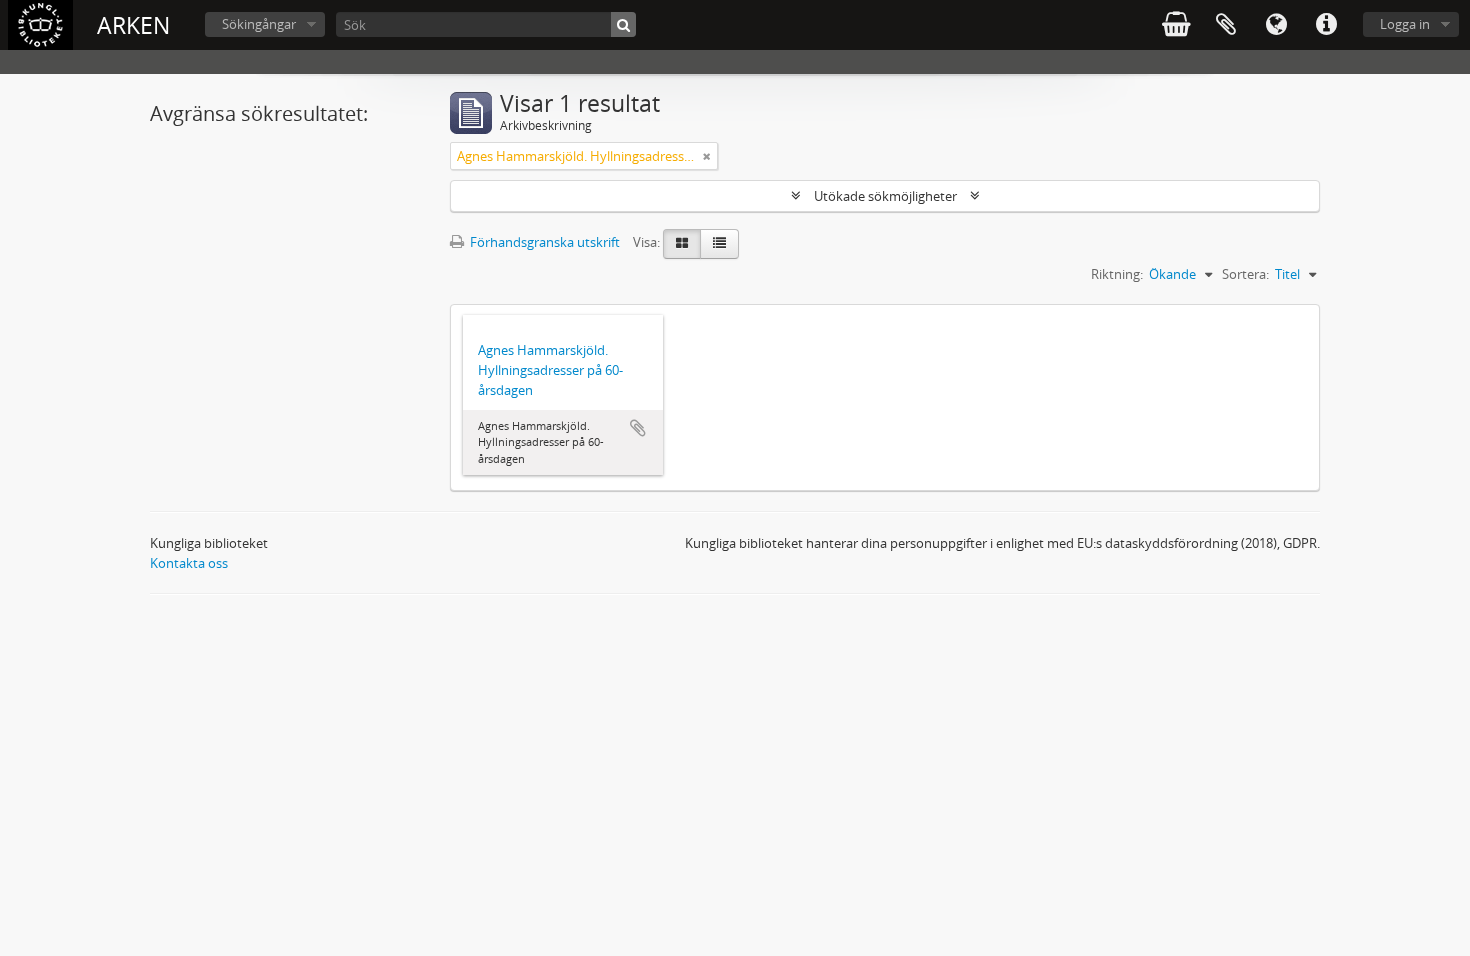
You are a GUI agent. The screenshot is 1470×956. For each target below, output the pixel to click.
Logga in (1405, 24)
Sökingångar (259, 24)
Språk (1276, 25)
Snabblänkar (1326, 25)
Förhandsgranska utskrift (543, 242)
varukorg (1176, 25)
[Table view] (719, 244)
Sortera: (1245, 274)
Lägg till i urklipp (638, 428)
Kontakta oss (189, 563)
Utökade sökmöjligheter (885, 196)
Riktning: (1117, 274)
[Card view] (682, 244)
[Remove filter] (707, 156)
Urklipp (1226, 25)
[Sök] (623, 24)
